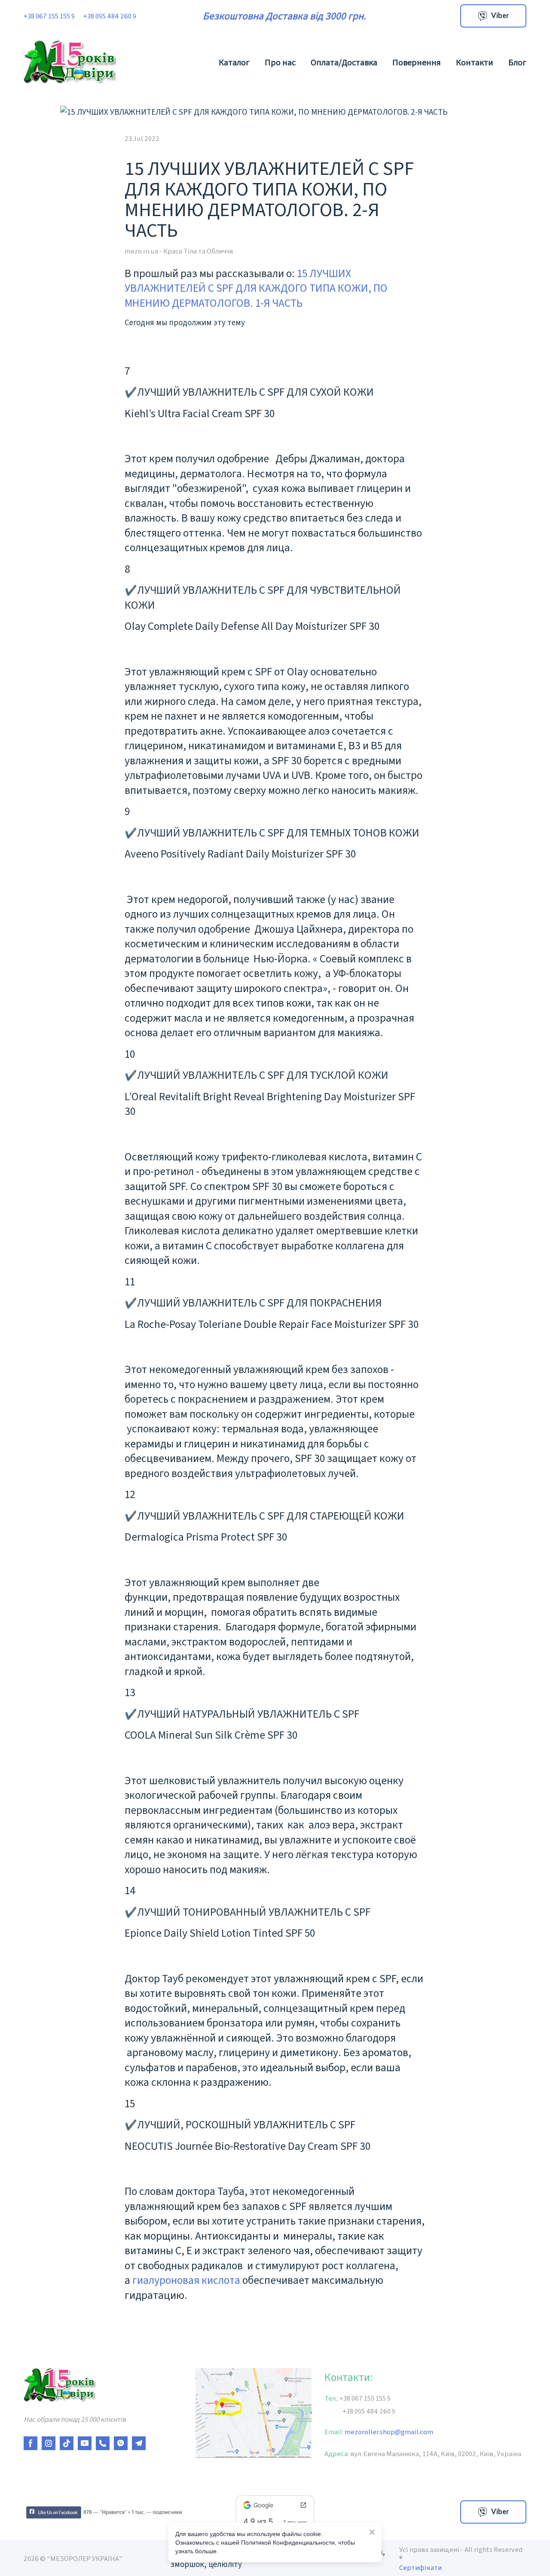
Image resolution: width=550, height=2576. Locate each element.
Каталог (234, 62)
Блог (517, 62)
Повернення (417, 62)
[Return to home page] (70, 62)
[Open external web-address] (103, 2512)
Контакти (475, 62)
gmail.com (414, 2431)
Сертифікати (420, 2567)
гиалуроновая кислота (186, 2280)
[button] (493, 16)
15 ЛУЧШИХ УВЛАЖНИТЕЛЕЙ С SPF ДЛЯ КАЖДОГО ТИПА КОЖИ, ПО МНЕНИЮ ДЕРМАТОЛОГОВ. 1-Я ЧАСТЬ (256, 288)
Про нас (280, 62)
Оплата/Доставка (344, 62)
